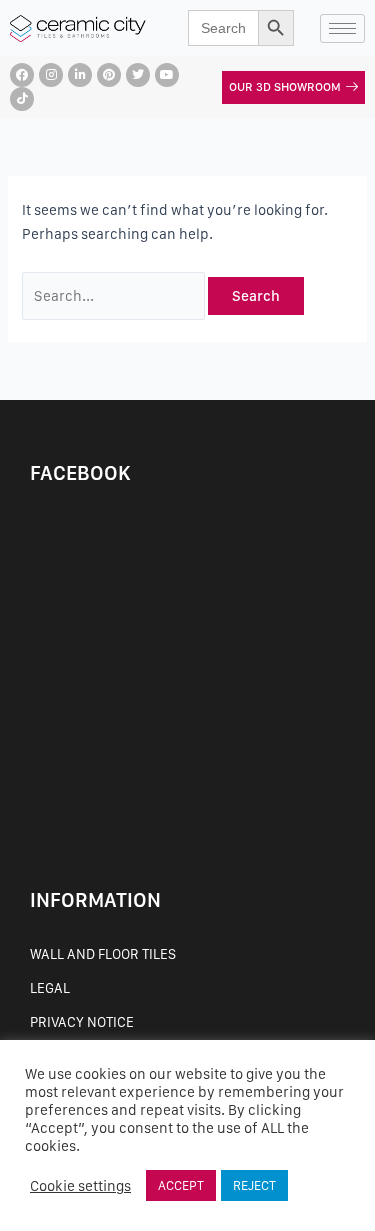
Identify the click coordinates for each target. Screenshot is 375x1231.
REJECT (254, 1185)
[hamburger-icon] (342, 28)
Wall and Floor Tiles (103, 954)
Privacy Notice (82, 1022)
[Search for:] (115, 296)
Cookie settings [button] (80, 1186)
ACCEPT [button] (181, 1185)
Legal (50, 988)
